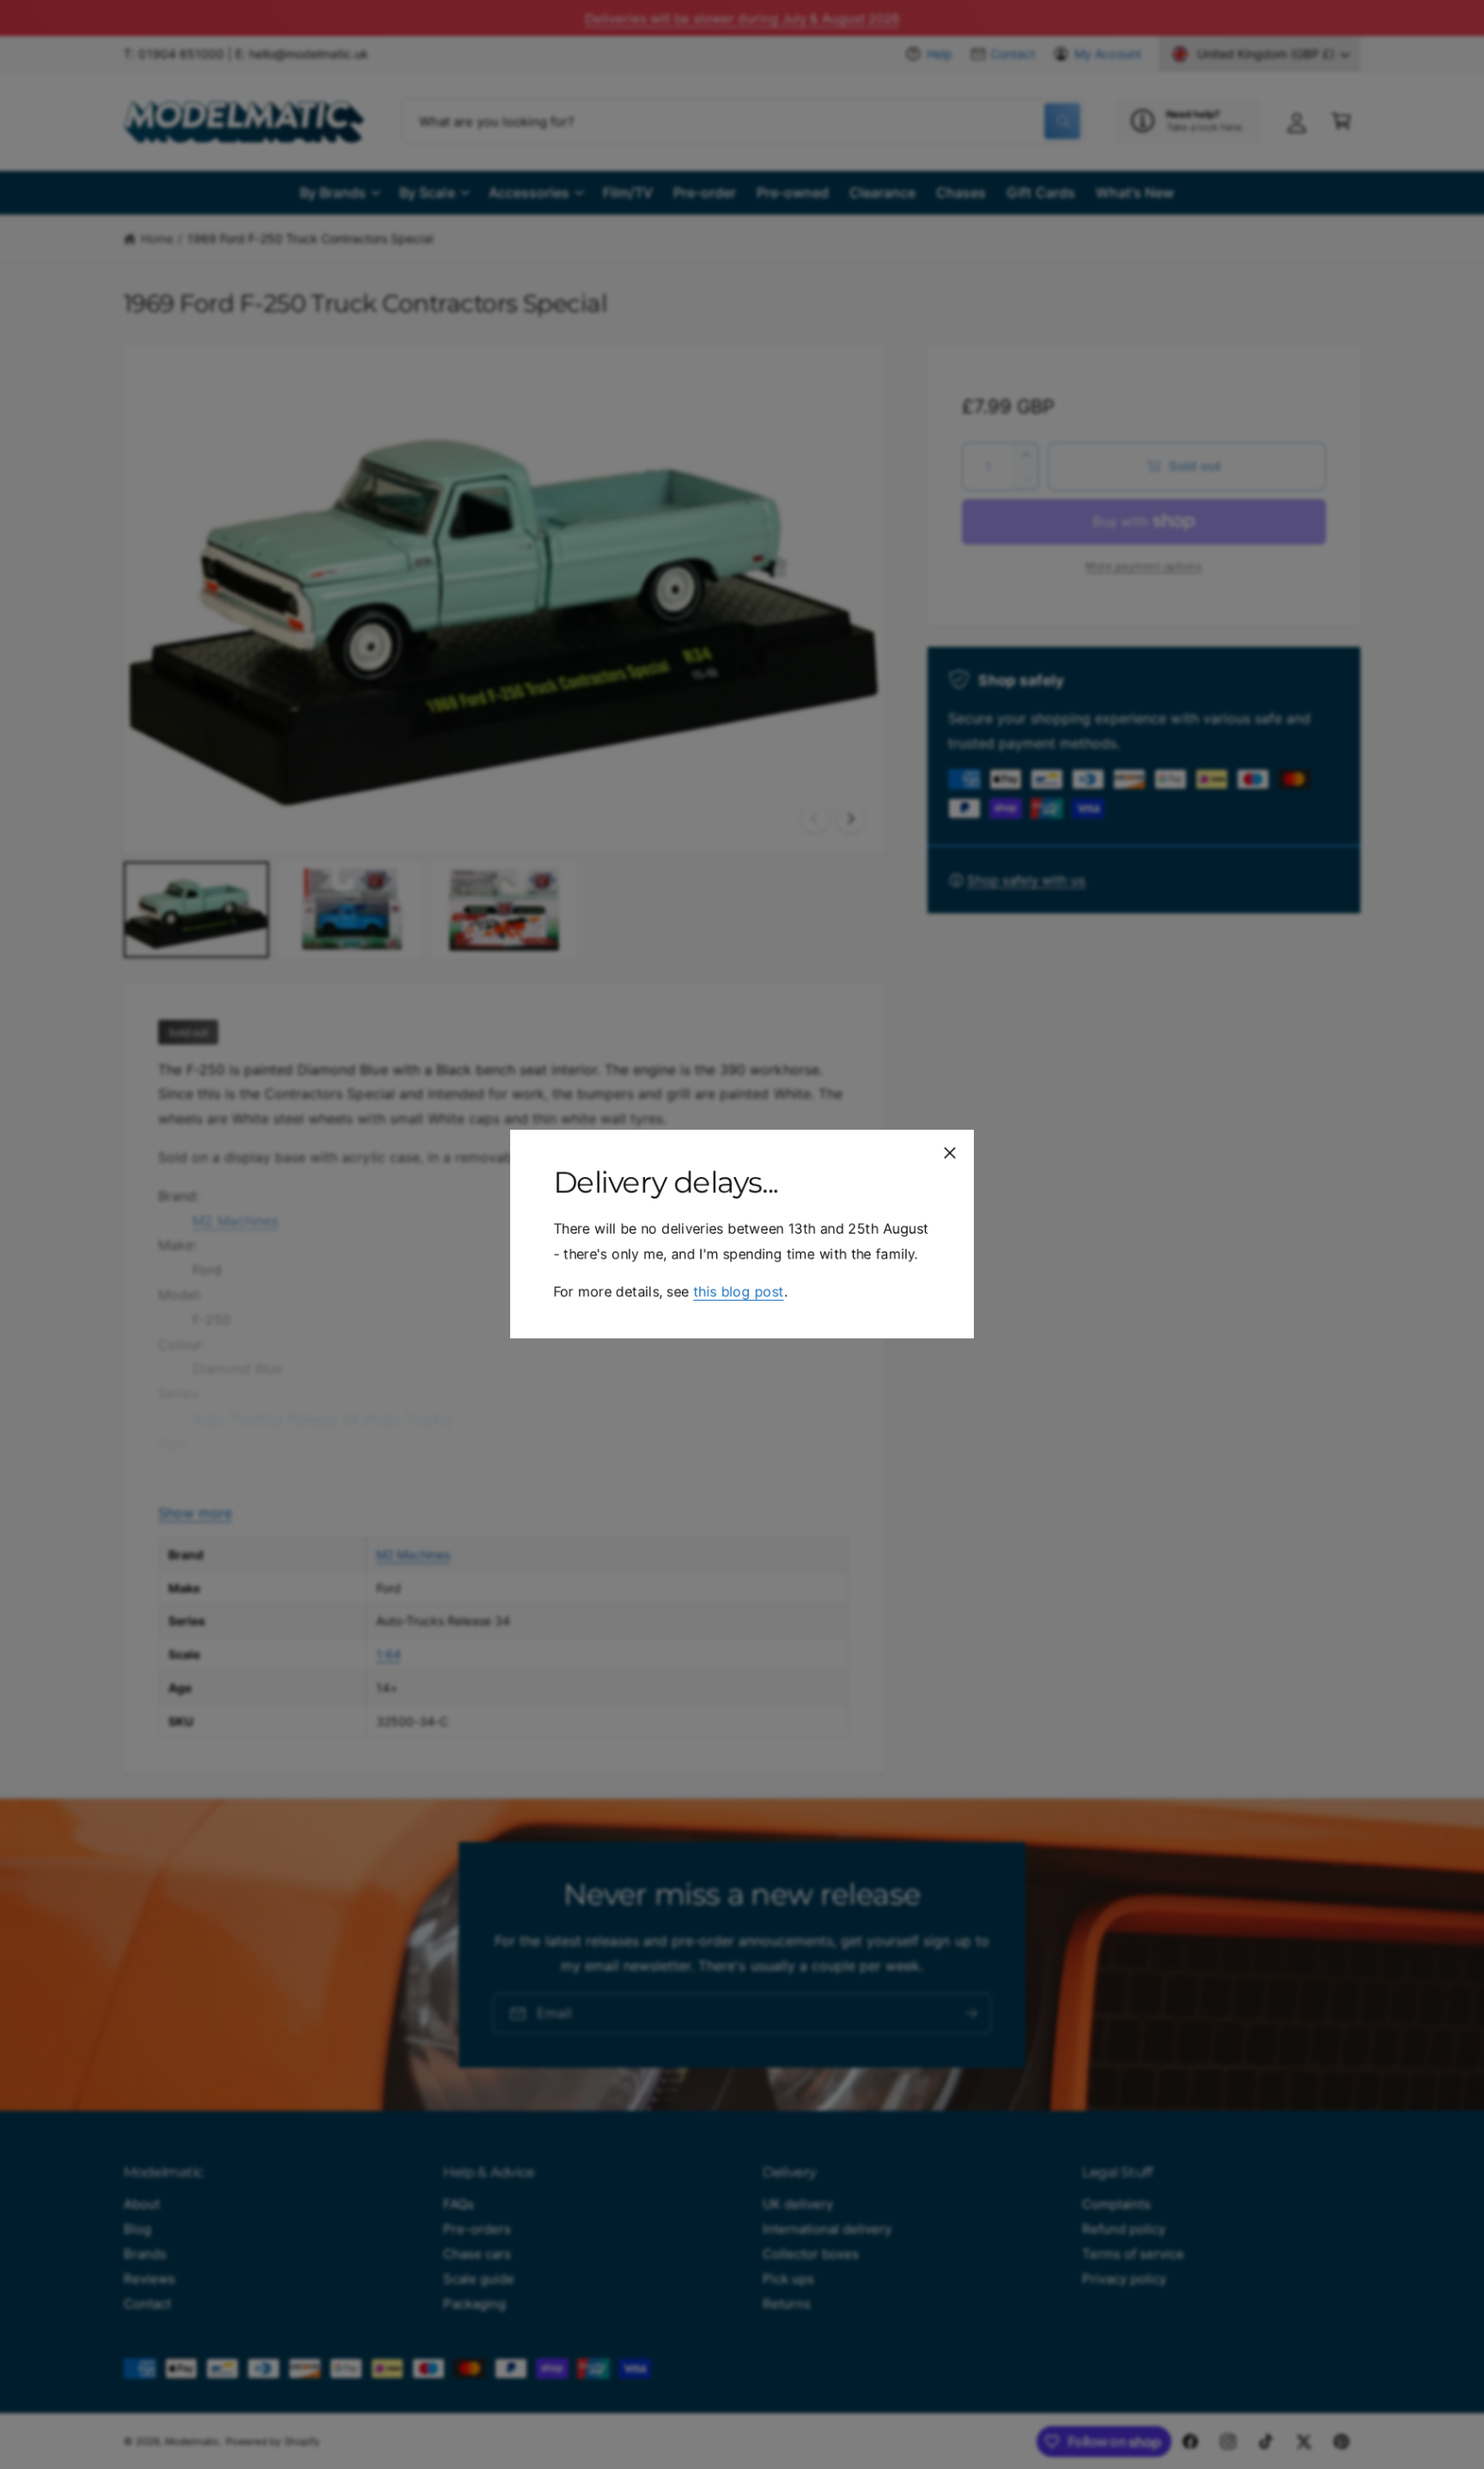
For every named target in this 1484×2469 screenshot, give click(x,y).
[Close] (950, 1153)
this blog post (738, 1292)
